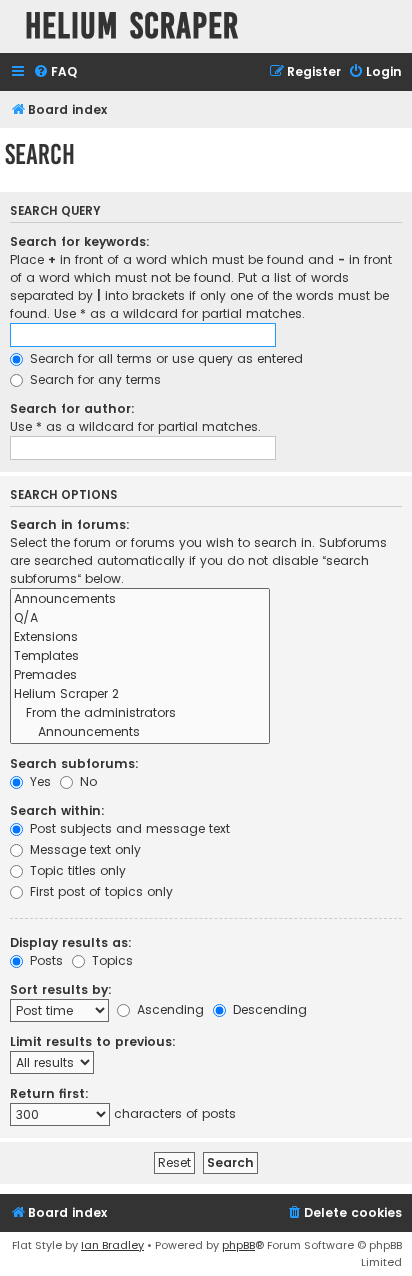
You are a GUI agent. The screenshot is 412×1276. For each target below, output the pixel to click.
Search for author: (72, 408)
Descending (268, 1009)
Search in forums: (70, 524)
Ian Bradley (112, 1245)
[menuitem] (55, 72)
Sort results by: (61, 989)
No (86, 781)
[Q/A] (140, 618)
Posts (44, 960)
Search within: (57, 810)
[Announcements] (140, 599)
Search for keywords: (80, 241)
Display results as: (71, 942)
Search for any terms (93, 379)
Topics (110, 960)
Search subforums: (74, 763)
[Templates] (140, 656)
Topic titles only (76, 870)
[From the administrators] (140, 713)
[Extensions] (140, 637)
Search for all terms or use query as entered (164, 358)
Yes (38, 781)
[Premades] (140, 675)
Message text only (83, 849)
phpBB (238, 1245)
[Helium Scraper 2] (140, 694)
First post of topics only (99, 891)
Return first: (49, 1093)
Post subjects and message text (128, 828)
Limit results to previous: (93, 1041)
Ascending (168, 1009)
